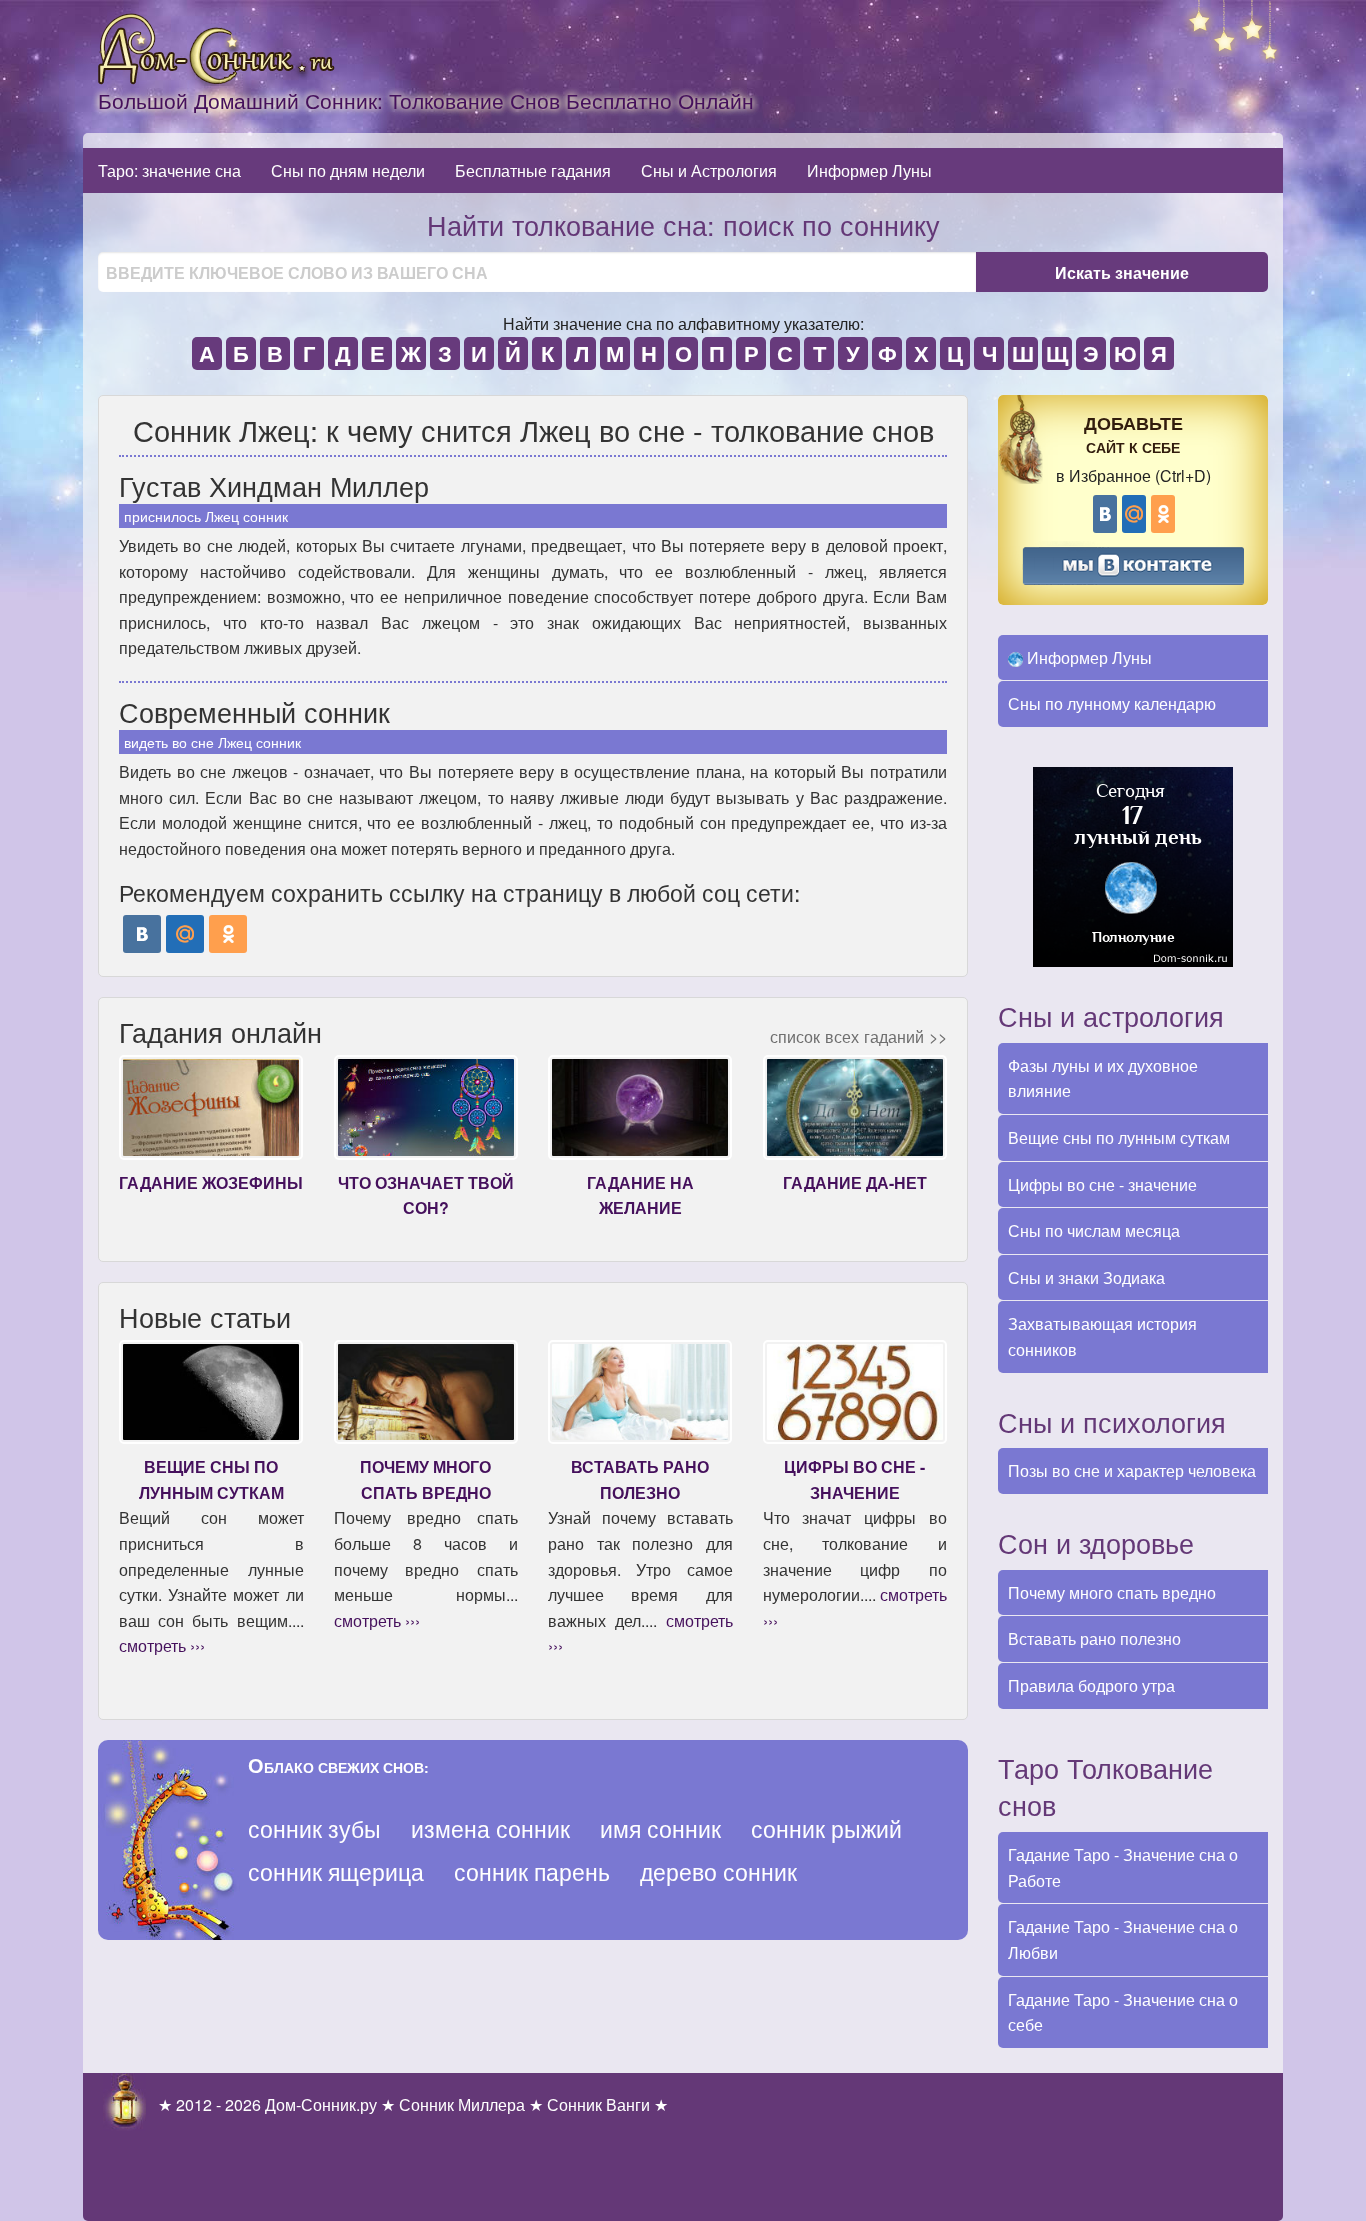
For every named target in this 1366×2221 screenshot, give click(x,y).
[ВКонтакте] (142, 934)
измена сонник (490, 1828)
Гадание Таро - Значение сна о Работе (1123, 1867)
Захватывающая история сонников (1102, 1336)
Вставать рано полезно (1094, 1638)
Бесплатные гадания (533, 170)
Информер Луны (869, 170)
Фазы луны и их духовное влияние (1103, 1078)
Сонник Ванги (598, 2104)
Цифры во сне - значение (1102, 1184)
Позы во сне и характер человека (1132, 1470)
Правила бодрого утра (1091, 1685)
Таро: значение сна (169, 170)
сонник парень (532, 1871)
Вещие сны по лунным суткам (1119, 1137)
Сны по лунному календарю (1112, 703)
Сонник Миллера (462, 2104)
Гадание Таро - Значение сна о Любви (1123, 1939)
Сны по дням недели (348, 170)
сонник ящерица (336, 1871)
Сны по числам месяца (1094, 1230)
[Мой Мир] (185, 934)
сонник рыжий (826, 1828)
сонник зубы (314, 1828)
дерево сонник (718, 1871)
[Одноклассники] (228, 934)
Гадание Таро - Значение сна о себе (1123, 2012)
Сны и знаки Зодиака (1086, 1277)
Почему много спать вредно (1112, 1592)
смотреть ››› (162, 1645)
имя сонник (660, 1828)
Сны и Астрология (709, 170)
